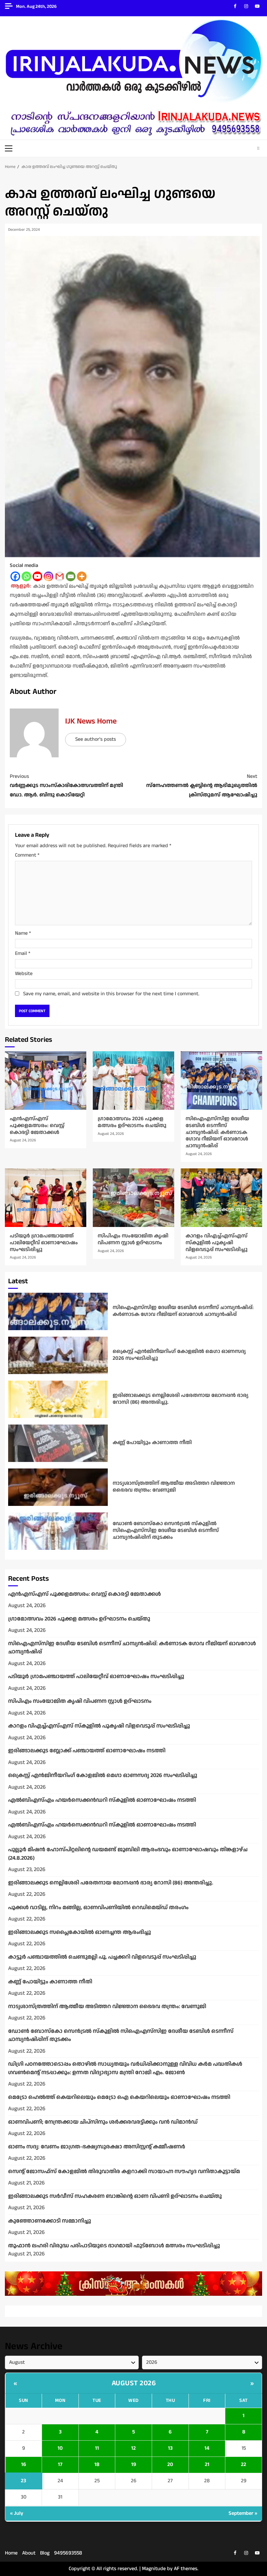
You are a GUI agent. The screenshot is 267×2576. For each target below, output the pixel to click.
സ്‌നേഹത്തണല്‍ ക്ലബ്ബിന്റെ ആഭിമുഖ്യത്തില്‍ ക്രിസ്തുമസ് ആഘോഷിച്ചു (202, 786)
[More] (82, 576)
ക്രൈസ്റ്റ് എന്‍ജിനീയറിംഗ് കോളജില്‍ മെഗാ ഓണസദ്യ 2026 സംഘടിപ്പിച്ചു (58, 1355)
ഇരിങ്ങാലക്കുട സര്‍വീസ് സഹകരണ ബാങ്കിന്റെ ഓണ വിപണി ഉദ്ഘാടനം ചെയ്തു (115, 2196)
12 (133, 2448)
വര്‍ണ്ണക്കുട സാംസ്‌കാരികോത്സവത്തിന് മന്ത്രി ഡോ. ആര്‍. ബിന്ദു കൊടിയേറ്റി (66, 786)
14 (207, 2448)
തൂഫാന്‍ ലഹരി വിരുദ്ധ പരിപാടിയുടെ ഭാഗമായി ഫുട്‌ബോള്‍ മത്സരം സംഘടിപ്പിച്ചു (114, 2246)
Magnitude (154, 2569)
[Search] (258, 148)
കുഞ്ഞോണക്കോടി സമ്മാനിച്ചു (50, 2221)
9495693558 (68, 2553)
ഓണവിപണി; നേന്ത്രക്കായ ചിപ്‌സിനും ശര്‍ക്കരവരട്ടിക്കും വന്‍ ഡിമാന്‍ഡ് (103, 2122)
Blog (45, 2553)
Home (11, 2553)
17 (60, 2465)
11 (97, 2448)
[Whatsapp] (26, 576)
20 (170, 2465)
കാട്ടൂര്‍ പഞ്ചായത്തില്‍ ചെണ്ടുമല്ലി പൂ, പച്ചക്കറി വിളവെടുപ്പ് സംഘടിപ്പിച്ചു (102, 1957)
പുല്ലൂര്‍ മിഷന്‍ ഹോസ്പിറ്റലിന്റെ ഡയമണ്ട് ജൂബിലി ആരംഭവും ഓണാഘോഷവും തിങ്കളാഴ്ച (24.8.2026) (128, 1854)
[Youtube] (37, 576)
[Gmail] (60, 576)
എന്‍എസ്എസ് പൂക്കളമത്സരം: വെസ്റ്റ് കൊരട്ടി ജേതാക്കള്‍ (46, 1081)
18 (97, 2465)
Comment (27, 855)
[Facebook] (15, 576)
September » (243, 2513)
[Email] (71, 576)
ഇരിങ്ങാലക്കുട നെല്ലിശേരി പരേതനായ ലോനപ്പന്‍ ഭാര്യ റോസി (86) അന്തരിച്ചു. (58, 1399)
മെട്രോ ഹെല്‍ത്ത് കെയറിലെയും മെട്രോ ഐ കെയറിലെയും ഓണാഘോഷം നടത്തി (119, 2097)
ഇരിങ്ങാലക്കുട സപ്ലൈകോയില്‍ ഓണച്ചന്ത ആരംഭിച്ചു (80, 1932)
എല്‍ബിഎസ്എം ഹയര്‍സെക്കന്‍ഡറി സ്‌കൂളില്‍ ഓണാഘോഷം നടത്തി (102, 1800)
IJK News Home (91, 721)
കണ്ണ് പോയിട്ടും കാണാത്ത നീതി (58, 1443)
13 (170, 2448)
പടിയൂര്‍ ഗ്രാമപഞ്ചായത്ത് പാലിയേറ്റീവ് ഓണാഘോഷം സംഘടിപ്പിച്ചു (46, 1198)
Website (24, 974)
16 (24, 2465)
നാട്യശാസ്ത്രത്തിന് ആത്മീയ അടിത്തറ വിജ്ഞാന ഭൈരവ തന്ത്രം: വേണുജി (58, 1487)
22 (244, 2465)
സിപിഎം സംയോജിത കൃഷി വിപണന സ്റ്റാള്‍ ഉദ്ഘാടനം (133, 1198)
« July (17, 2513)
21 (207, 2465)
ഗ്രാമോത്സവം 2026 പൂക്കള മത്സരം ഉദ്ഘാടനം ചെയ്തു (133, 1081)
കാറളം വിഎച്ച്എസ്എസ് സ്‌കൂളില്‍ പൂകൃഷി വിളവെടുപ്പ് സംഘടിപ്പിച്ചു (221, 1198)
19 (134, 2465)
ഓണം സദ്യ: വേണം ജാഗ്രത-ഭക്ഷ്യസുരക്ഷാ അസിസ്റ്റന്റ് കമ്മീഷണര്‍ (97, 2147)
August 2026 (134, 2383)
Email (23, 953)
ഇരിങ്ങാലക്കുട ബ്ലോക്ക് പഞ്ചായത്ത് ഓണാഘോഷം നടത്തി (87, 1751)
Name (23, 933)
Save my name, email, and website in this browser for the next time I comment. (111, 994)
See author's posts (96, 739)
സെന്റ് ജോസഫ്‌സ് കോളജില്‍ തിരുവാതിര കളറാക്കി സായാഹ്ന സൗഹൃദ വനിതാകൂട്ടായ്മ (124, 2171)
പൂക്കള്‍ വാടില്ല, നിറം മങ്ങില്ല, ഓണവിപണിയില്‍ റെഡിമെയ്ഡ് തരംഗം (98, 1908)
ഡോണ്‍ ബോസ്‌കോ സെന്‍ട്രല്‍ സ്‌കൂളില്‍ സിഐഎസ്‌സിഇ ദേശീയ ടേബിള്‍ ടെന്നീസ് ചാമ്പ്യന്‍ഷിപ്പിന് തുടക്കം (58, 1531)
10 (60, 2448)
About (29, 2553)
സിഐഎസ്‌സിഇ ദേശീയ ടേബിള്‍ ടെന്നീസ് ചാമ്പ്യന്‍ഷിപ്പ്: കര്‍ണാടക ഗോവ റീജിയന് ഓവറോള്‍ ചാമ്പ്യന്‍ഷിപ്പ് (221, 1081)
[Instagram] (49, 576)
